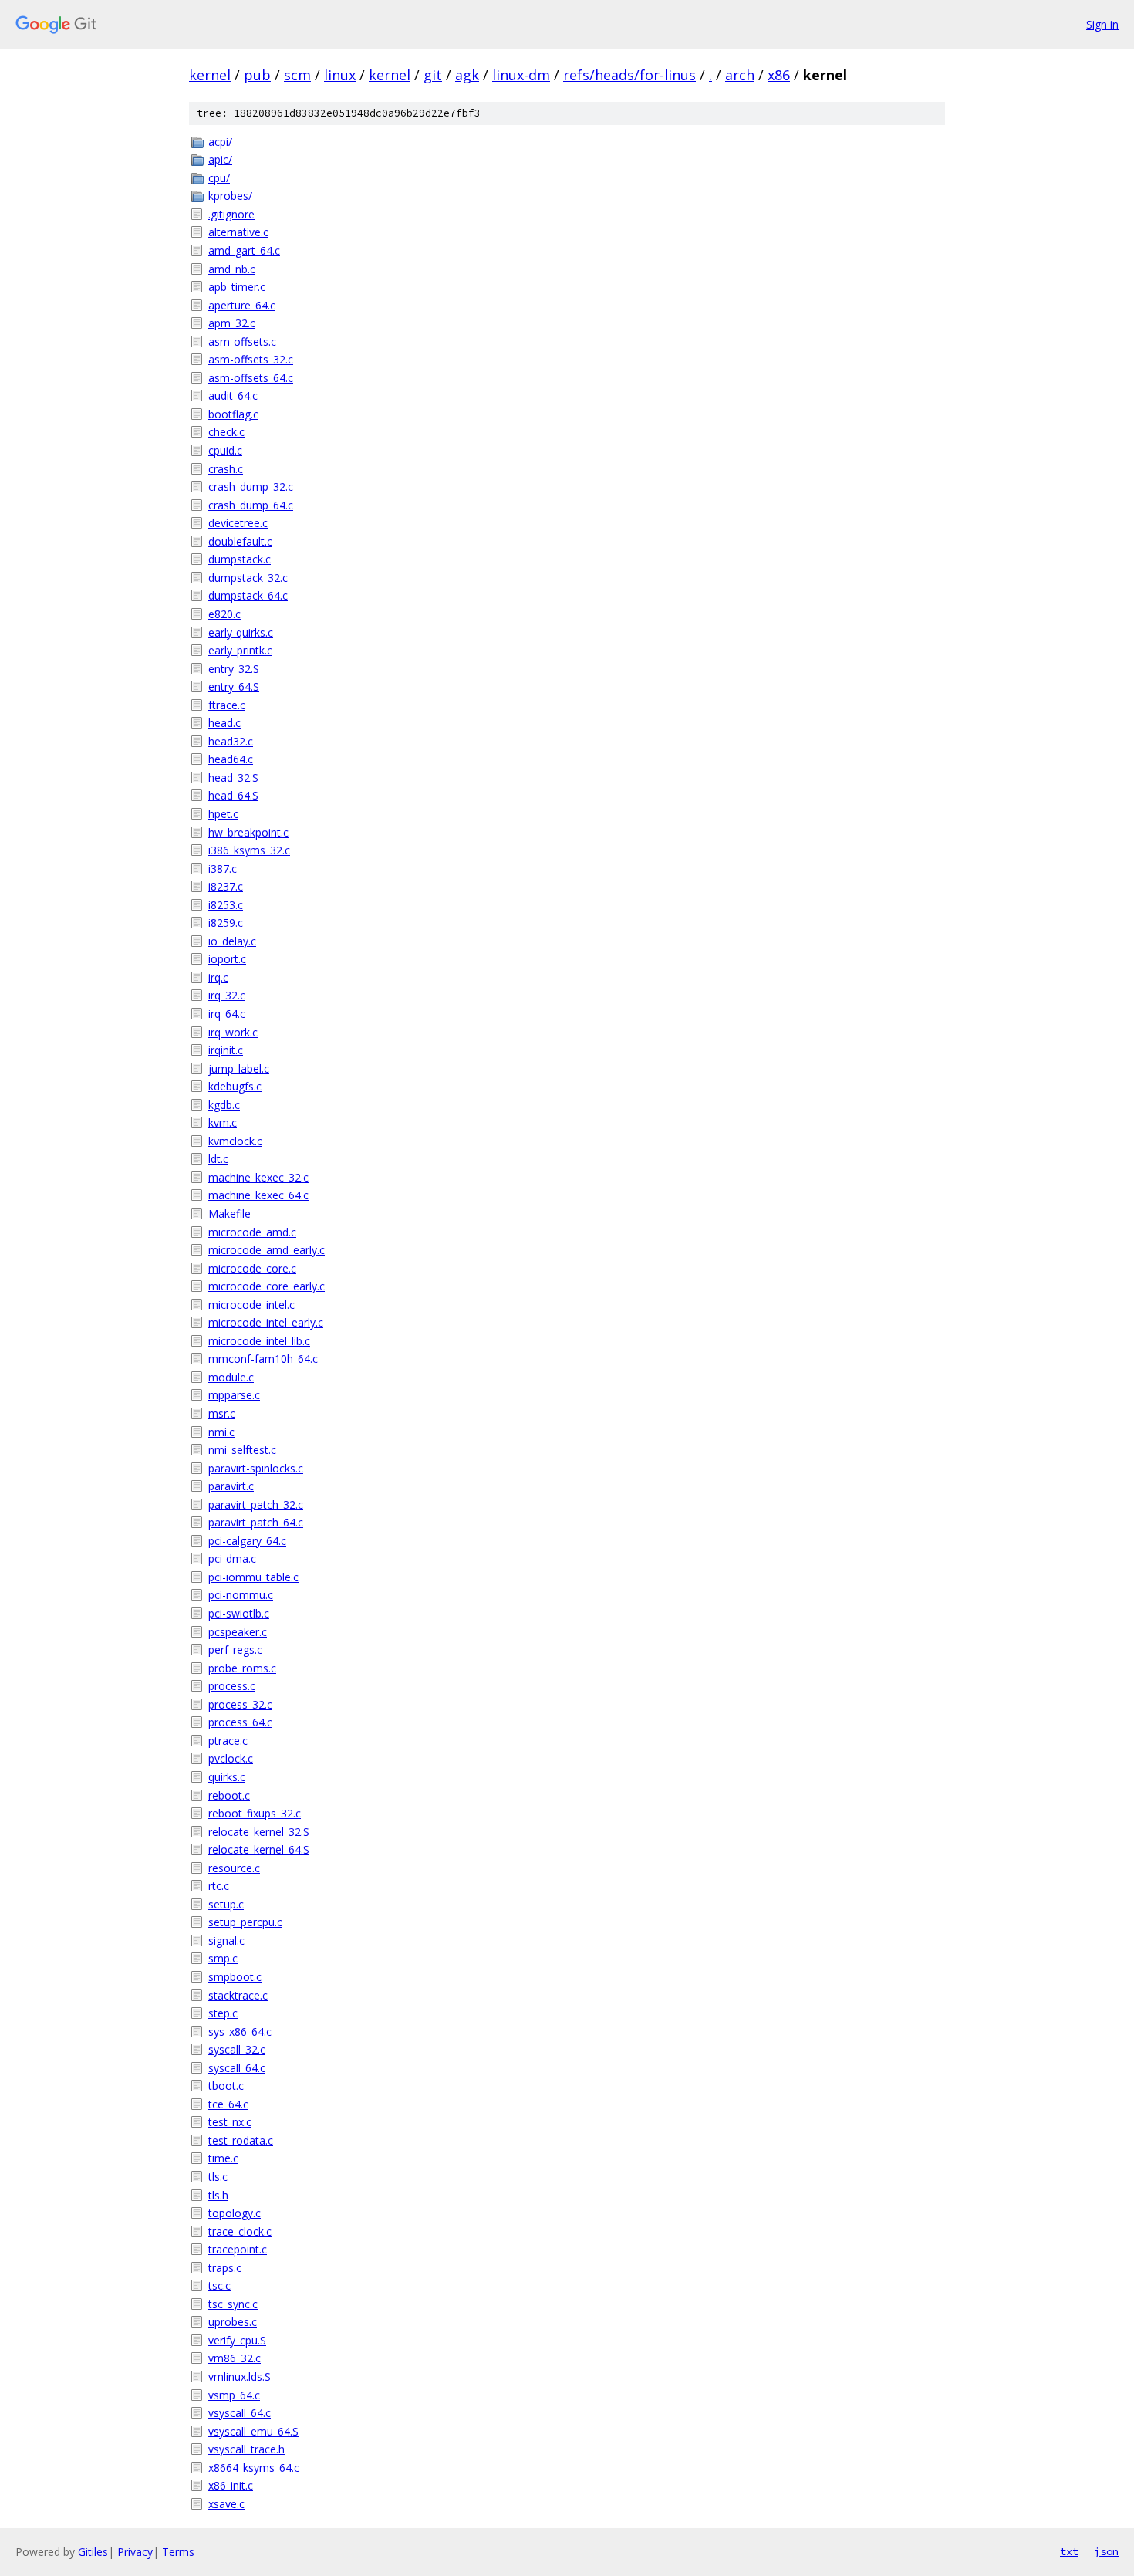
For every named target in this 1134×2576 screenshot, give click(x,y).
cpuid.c (225, 450)
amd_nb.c (232, 269)
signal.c (226, 1940)
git (433, 75)
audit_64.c (233, 396)
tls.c (218, 2177)
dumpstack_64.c (248, 595)
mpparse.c (234, 1395)
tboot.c (226, 2086)
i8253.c (226, 905)
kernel (210, 75)
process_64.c (240, 1722)
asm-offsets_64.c (251, 378)
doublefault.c (240, 541)
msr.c (222, 1413)
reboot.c (229, 1795)
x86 (779, 75)
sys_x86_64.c (240, 2032)
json (1106, 2551)
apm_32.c (232, 323)
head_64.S (233, 795)
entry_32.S (234, 669)
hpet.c (223, 814)
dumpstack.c (240, 559)
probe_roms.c (242, 1668)
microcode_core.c (252, 1268)
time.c (223, 2158)
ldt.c (218, 1159)
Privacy (135, 2552)
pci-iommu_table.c (253, 1577)
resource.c (234, 1868)
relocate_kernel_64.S (259, 1849)
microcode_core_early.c (267, 1286)
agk (467, 75)
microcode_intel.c (251, 1305)
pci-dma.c (232, 1558)
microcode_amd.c (252, 1232)
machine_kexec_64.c (258, 1195)
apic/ (220, 159)
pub (257, 75)
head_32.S (233, 778)
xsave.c (226, 2504)
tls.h (218, 2195)
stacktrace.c (238, 1995)
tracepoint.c (238, 2249)
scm (297, 75)
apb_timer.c (237, 287)
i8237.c (226, 886)
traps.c (225, 2268)
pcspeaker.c (238, 1632)
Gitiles (93, 2552)
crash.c (226, 469)
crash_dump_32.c (251, 487)
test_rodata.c (241, 2140)
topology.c (235, 2213)
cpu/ (219, 178)
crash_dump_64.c (251, 505)
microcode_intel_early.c (266, 1322)
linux (340, 75)
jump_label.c (239, 1068)
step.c (223, 2013)
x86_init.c (231, 2485)
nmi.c (221, 1432)
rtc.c (219, 1886)
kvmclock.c (235, 1141)
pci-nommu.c (241, 1595)
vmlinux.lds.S (240, 2377)
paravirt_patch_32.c (256, 1504)
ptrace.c (228, 1741)
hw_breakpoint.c (248, 832)
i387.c (223, 869)
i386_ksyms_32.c (249, 850)
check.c (226, 432)
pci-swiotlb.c (239, 1613)
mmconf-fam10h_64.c (263, 1359)
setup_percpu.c (245, 1922)
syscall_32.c (237, 2049)
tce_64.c (228, 2104)
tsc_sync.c (233, 2304)
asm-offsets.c (242, 341)
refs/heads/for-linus (629, 75)
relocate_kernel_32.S (259, 1832)
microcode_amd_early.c (267, 1250)
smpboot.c (235, 1977)
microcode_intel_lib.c (259, 1341)
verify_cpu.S (237, 2340)
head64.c (231, 759)
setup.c (226, 1904)
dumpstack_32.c (248, 578)
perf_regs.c (235, 1650)
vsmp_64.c (234, 2395)
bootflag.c (233, 414)
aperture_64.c (242, 305)
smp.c (223, 1958)
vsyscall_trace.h (246, 2449)
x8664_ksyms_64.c (254, 2468)
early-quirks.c (241, 632)
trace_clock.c (240, 2231)
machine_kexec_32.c (258, 1177)
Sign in (1102, 24)
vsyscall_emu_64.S (253, 2431)
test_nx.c (230, 2122)
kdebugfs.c (235, 1086)
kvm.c (223, 1122)
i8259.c (226, 923)
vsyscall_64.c (240, 2413)
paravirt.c (231, 1486)
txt (1069, 2551)
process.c (232, 1686)
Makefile (229, 1214)
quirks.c (227, 1777)
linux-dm (521, 75)
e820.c (224, 614)
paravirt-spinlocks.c (256, 1468)
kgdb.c (224, 1105)
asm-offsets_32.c (251, 359)
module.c (231, 1377)
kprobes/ (230, 196)
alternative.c (238, 232)
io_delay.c (232, 941)
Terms (178, 2552)
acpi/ (220, 142)
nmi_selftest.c (242, 1450)
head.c (224, 723)
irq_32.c (227, 995)
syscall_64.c (237, 2068)
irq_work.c (233, 1032)
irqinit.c (226, 1050)
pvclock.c (231, 1758)
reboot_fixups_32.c (255, 1813)
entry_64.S (234, 686)
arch (740, 75)
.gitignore (231, 214)
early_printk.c (240, 650)
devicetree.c (238, 523)
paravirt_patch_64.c (256, 1522)
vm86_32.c (235, 2358)
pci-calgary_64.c (247, 1541)
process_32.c (240, 1704)
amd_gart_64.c (244, 250)
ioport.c (227, 959)
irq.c (218, 977)
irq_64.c (227, 1014)
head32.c (231, 741)
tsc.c (219, 2285)
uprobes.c (233, 2322)
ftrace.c (227, 705)
